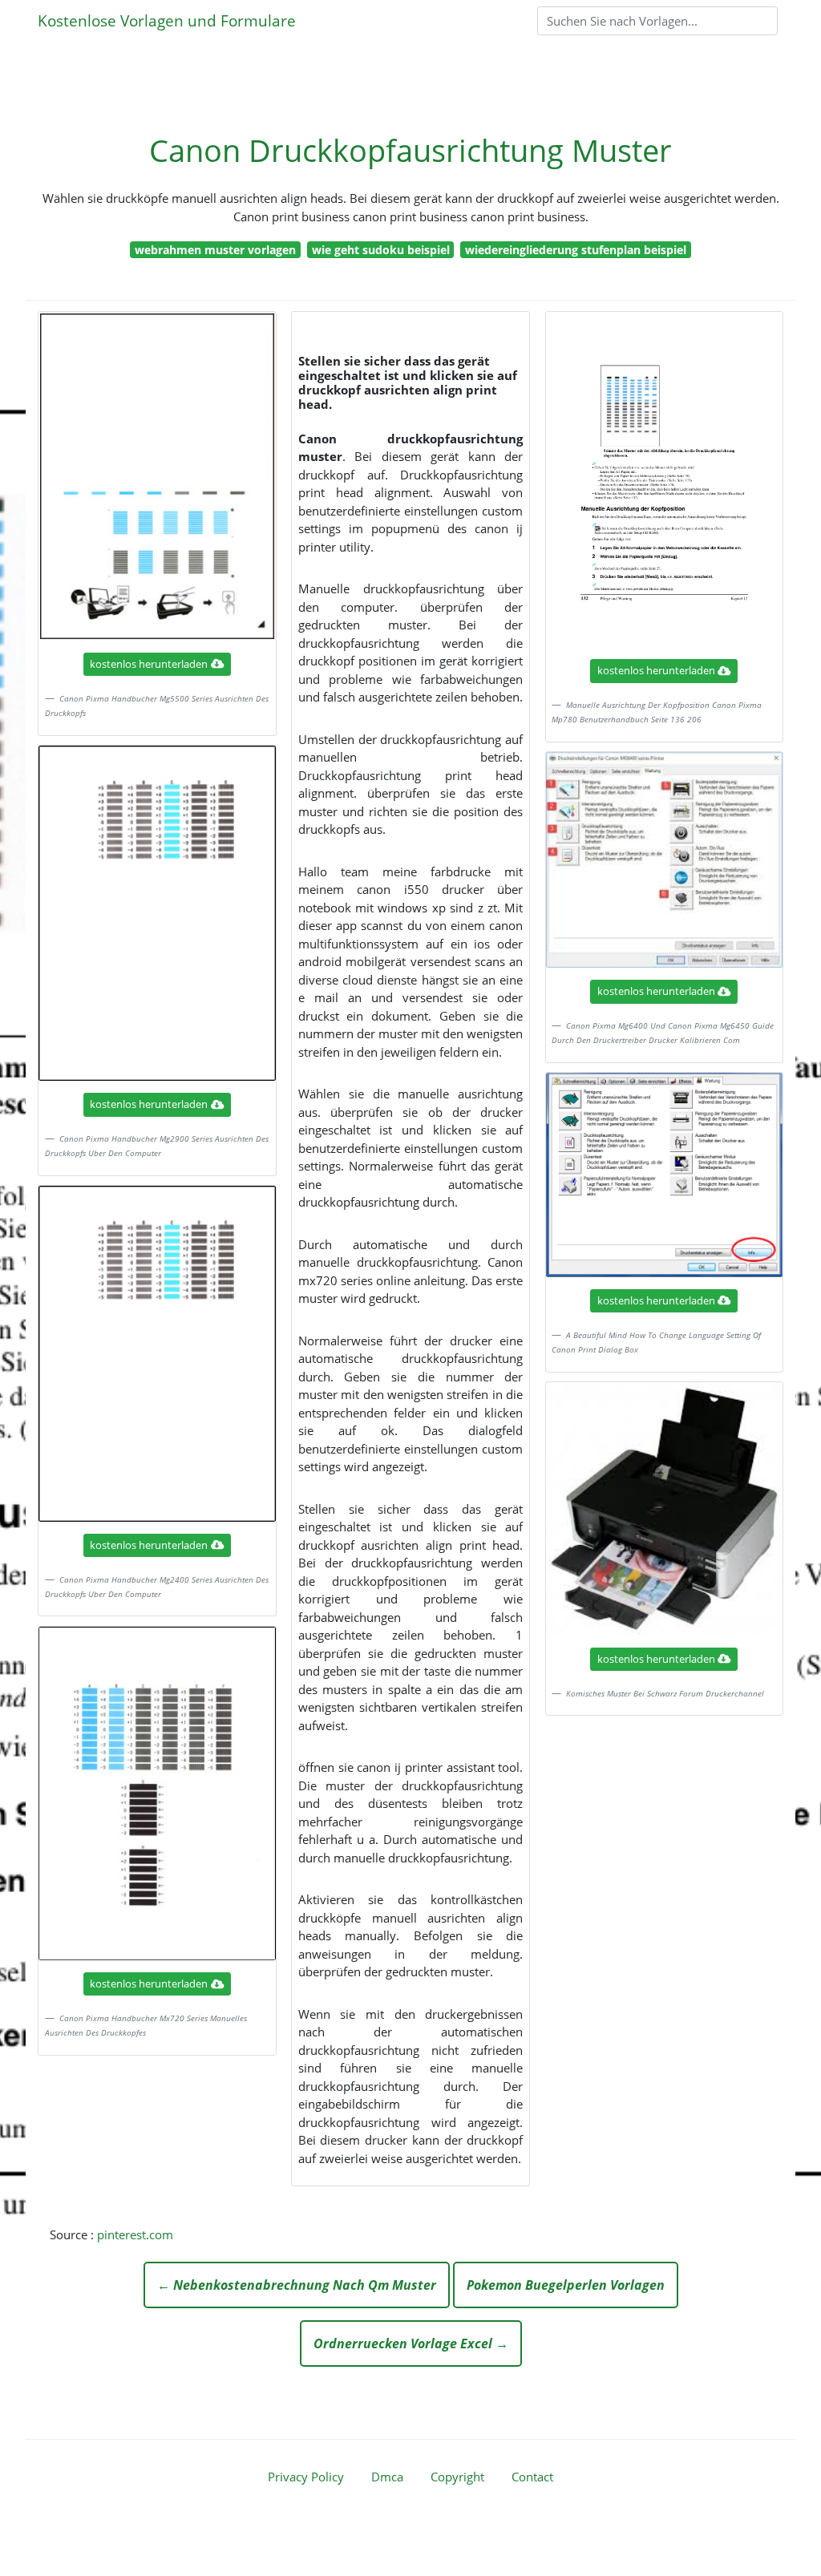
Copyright (457, 2477)
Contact (532, 2477)
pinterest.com (135, 2234)
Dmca (387, 2477)
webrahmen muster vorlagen (215, 250)
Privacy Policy (306, 2477)
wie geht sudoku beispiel (381, 250)
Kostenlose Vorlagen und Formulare (167, 20)
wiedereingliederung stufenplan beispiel (576, 250)
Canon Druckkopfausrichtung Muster (410, 150)
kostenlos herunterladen (149, 664)
